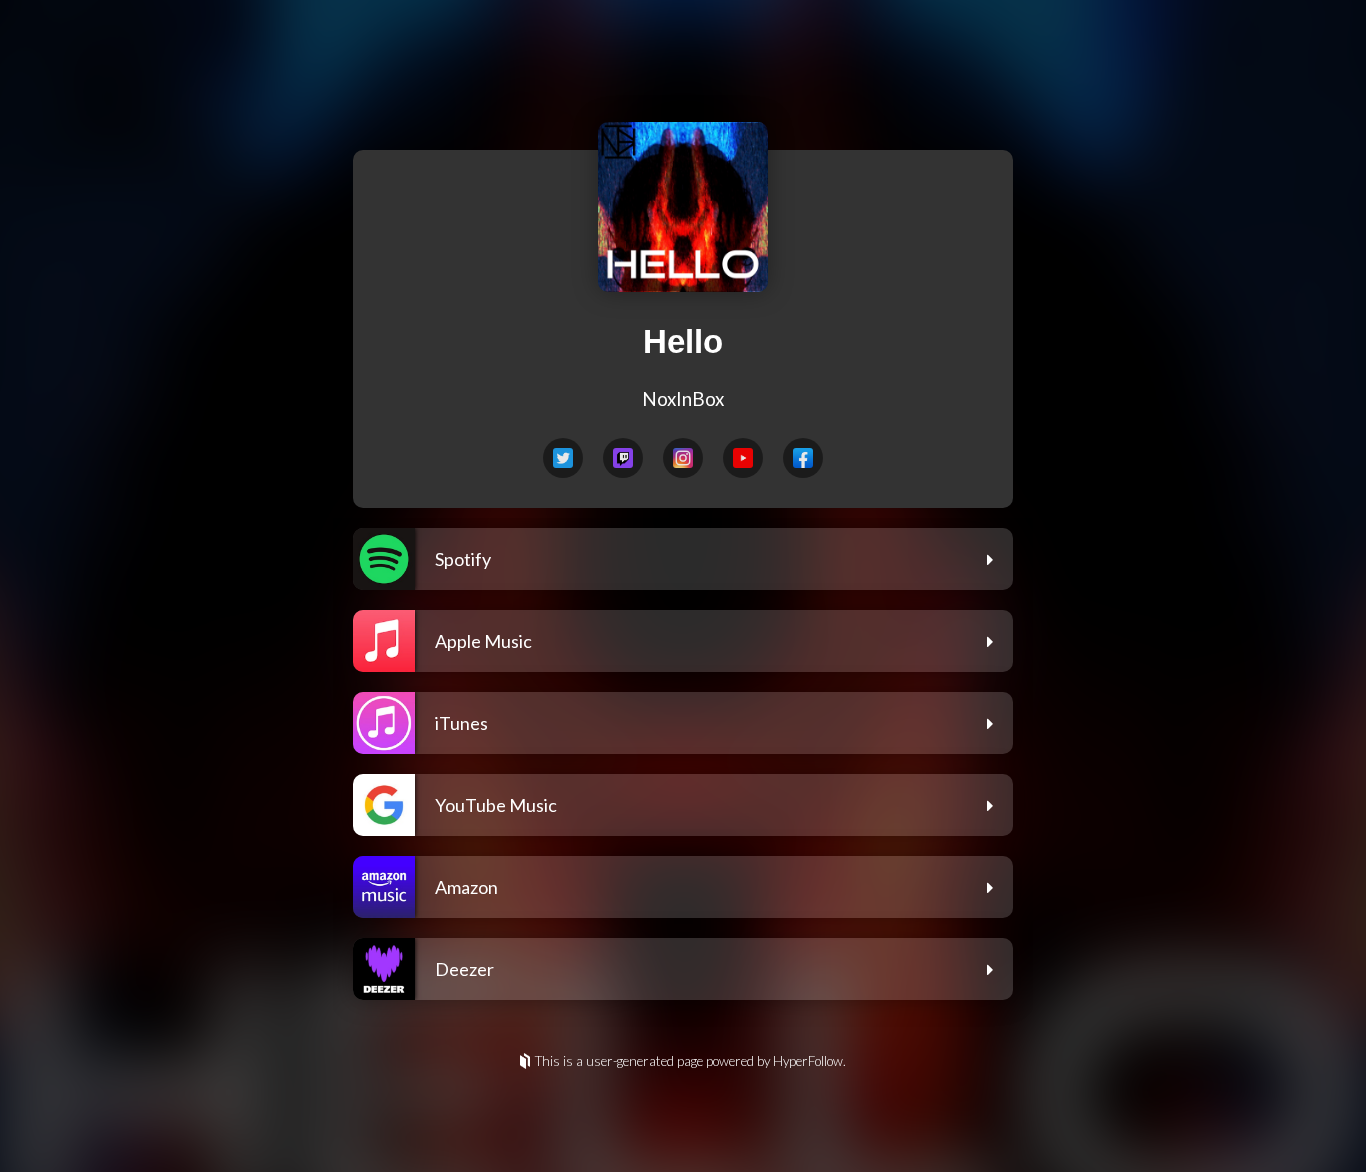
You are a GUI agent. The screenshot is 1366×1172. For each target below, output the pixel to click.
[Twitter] (563, 458)
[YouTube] (743, 458)
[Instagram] (683, 458)
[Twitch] (623, 458)
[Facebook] (803, 458)
